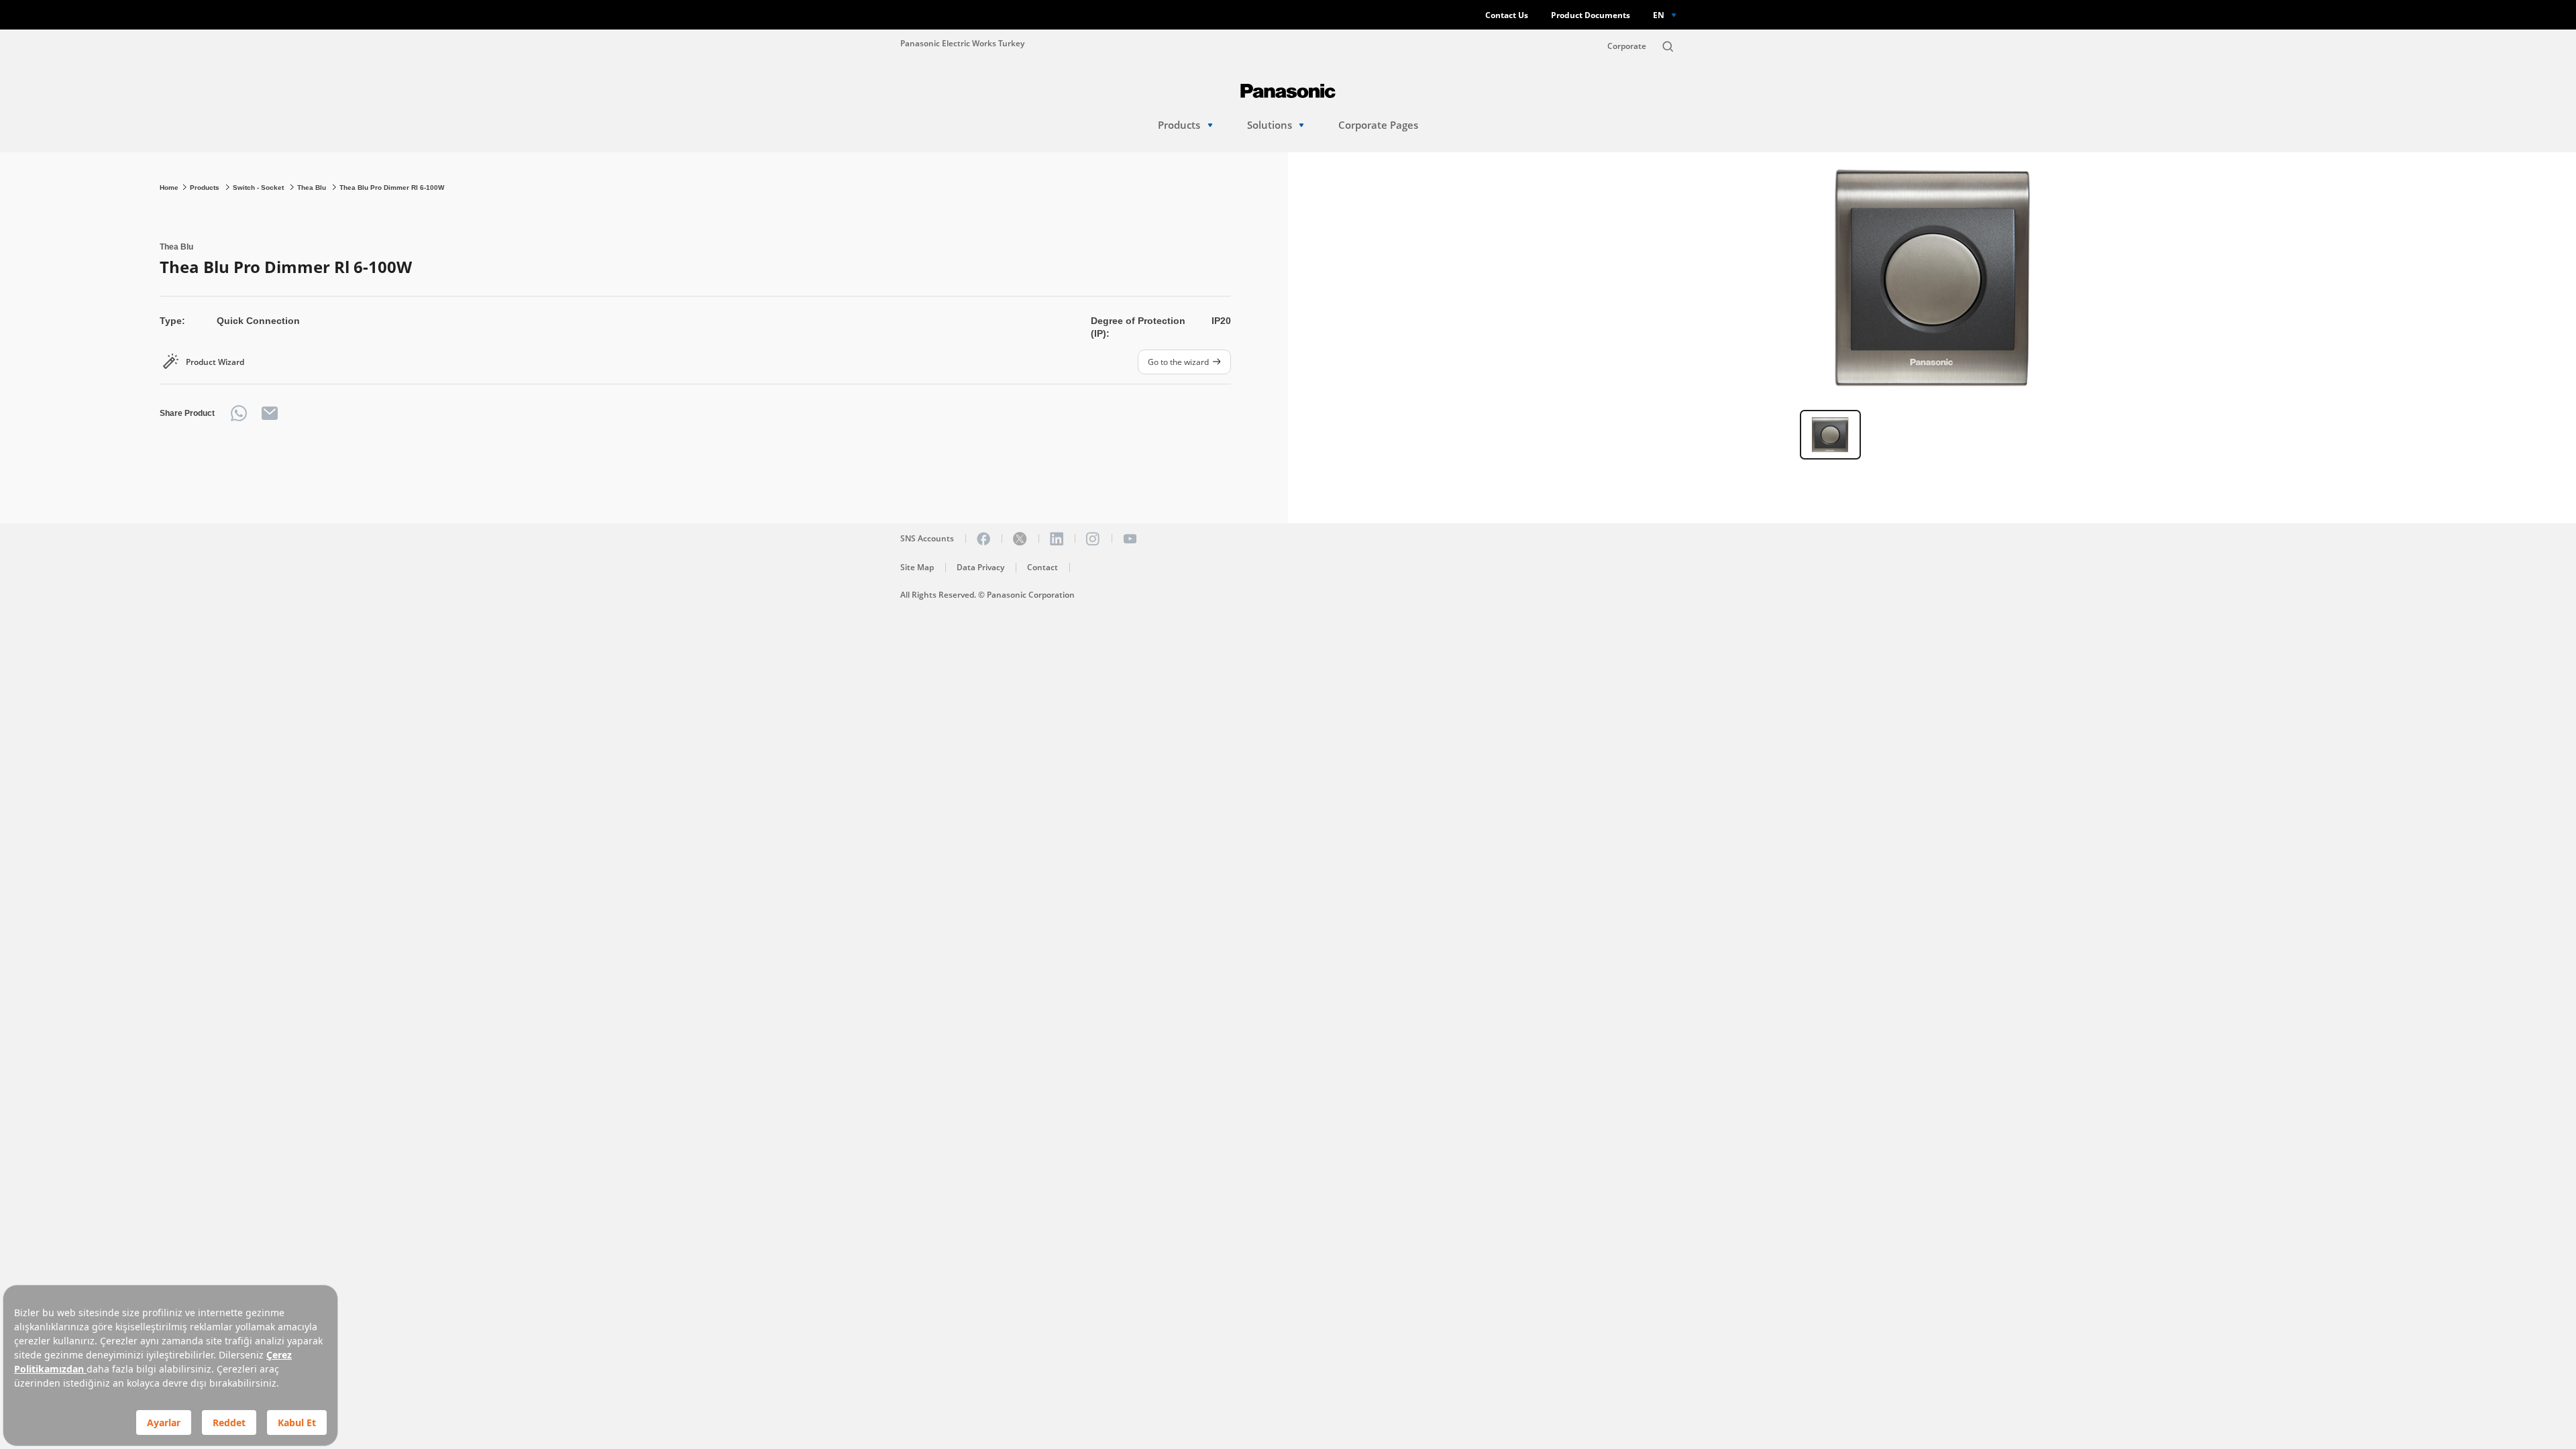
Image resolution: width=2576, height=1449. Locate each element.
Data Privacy (980, 567)
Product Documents (1591, 15)
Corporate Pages (1378, 125)
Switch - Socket (259, 187)
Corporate (1627, 46)
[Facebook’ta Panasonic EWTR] (983, 539)
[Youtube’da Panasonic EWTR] (1130, 539)
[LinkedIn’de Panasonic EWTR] (1057, 539)
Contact (1042, 567)
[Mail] (270, 413)
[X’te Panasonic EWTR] (1020, 539)
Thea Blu (313, 187)
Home (169, 187)
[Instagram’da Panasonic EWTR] (1093, 539)
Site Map (917, 567)
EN (1659, 15)
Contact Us (1507, 15)
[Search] (1668, 46)
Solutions (1270, 125)
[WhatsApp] (239, 413)
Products (1179, 125)
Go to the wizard (1178, 362)
